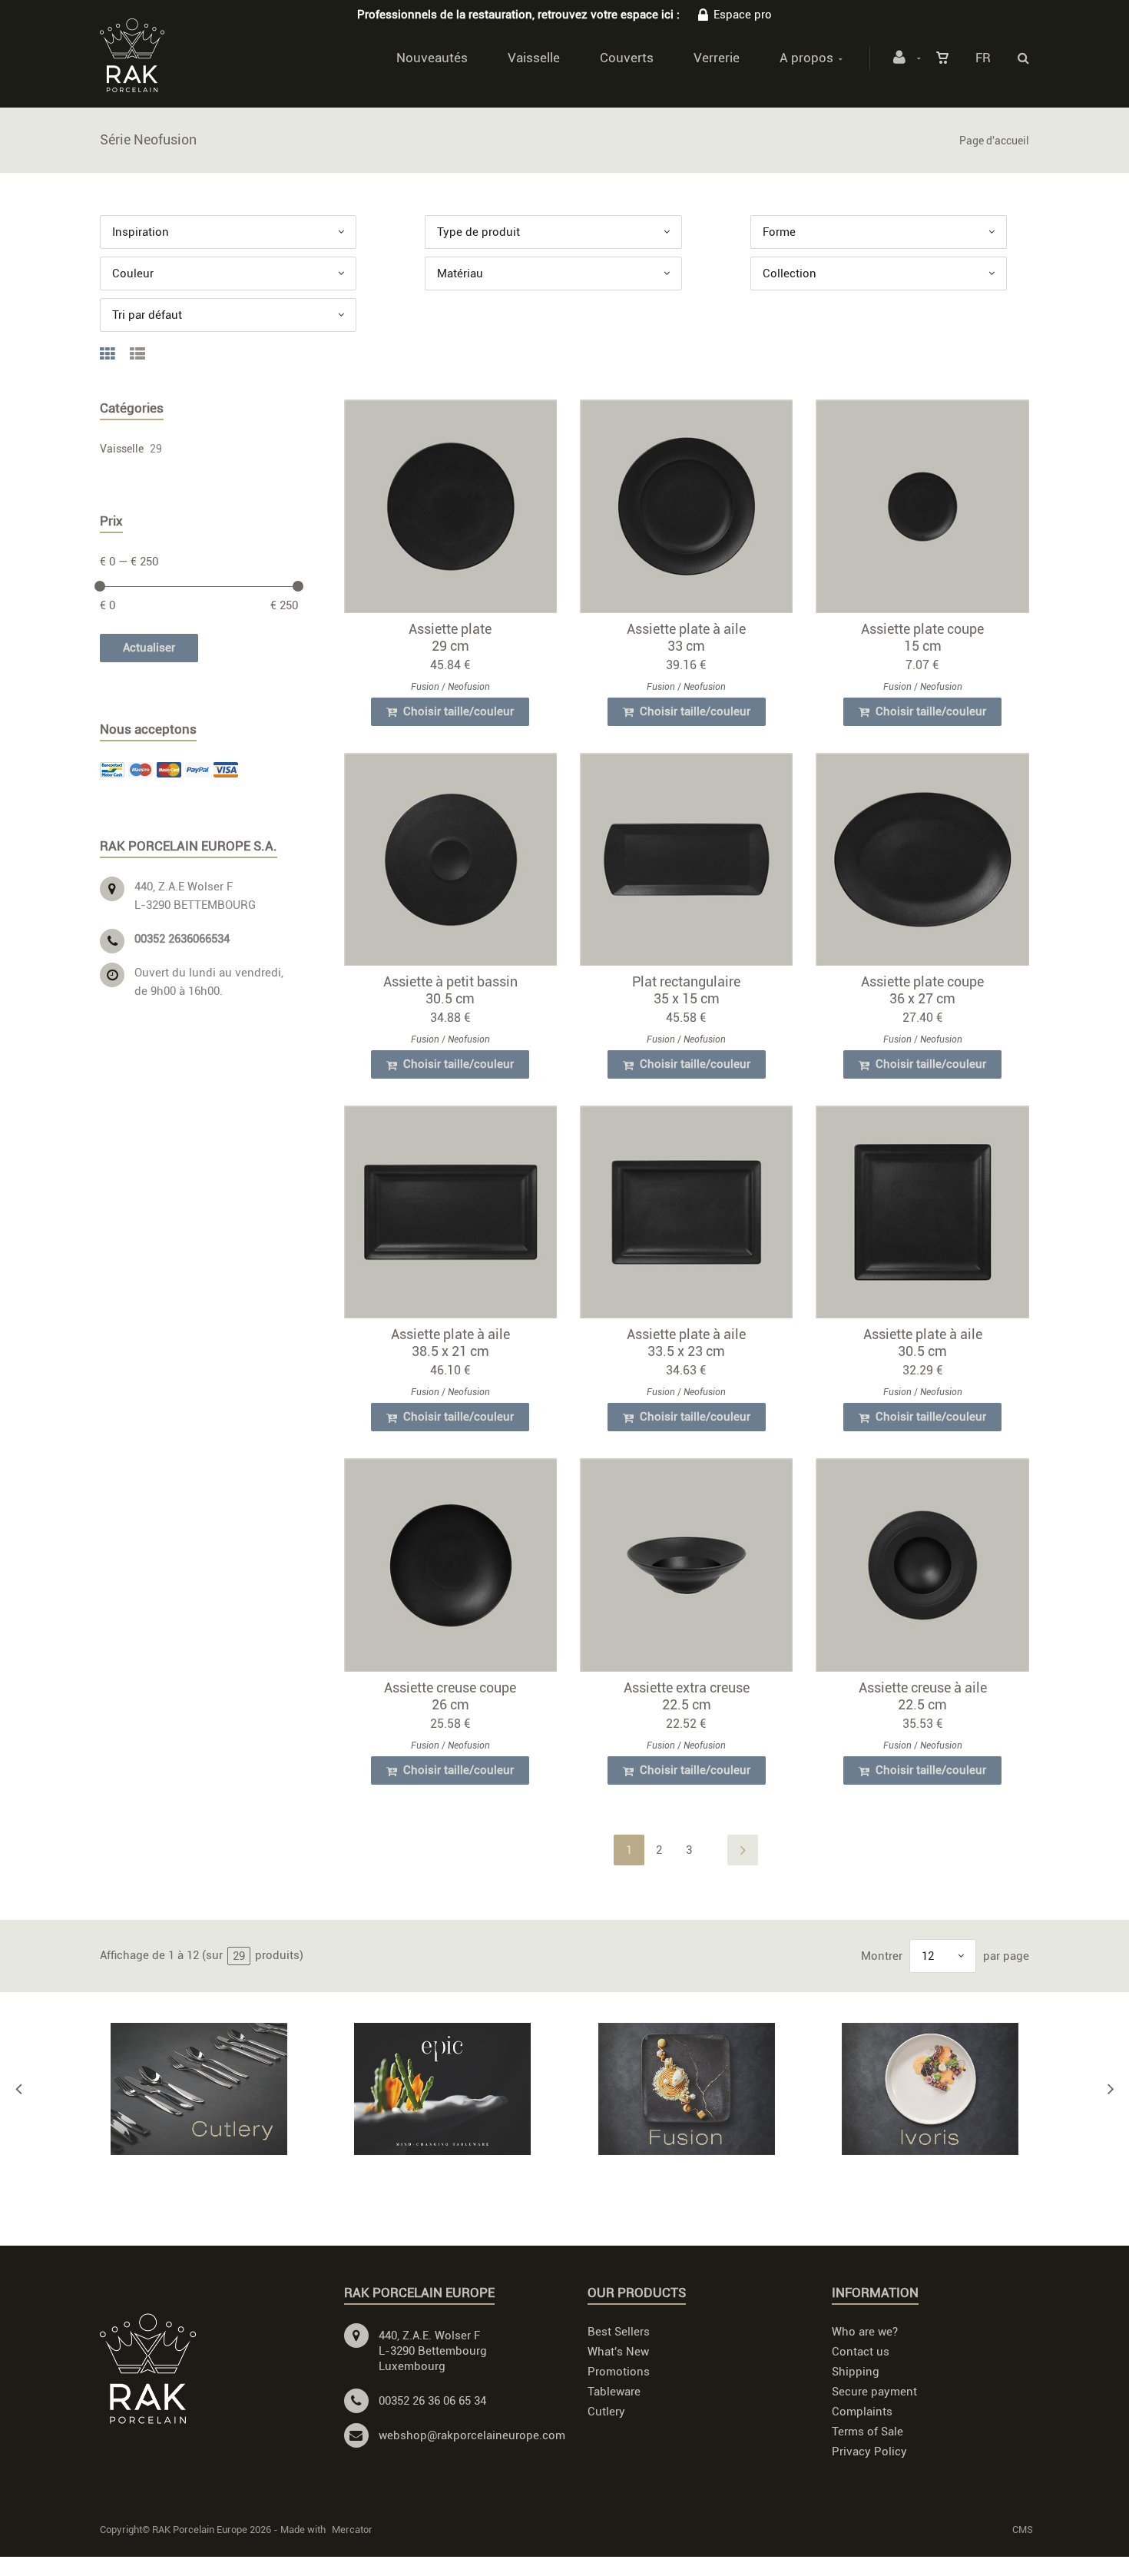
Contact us (861, 2352)
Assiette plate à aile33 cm (686, 637)
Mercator (352, 2530)
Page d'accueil (994, 141)
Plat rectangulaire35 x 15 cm (686, 990)
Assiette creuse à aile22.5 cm (923, 1696)
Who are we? (865, 2332)
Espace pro (743, 15)
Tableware (614, 2392)
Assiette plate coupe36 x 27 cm (922, 990)
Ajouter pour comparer (457, 510)
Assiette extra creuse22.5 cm (687, 1696)
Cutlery (606, 2412)
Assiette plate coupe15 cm (922, 637)
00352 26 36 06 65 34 (432, 2401)
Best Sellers (619, 2332)
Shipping (856, 2372)
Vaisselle (534, 58)
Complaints (862, 2412)
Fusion (425, 687)
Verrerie (717, 58)
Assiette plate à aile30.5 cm (923, 1343)
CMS (1023, 2530)
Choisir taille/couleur (457, 711)
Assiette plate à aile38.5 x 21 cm (450, 1343)
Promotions (619, 2372)
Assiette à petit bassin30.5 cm (450, 990)
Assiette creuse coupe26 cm (450, 1696)
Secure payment (874, 2392)
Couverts (627, 58)
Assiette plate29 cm (450, 637)
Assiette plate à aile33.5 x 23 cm (686, 1343)
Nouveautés (432, 58)
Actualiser (149, 648)
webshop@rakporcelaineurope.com (472, 2435)
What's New (618, 2352)
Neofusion (469, 687)
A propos (806, 58)
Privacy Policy (869, 2452)
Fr (983, 58)
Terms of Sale (867, 2432)
